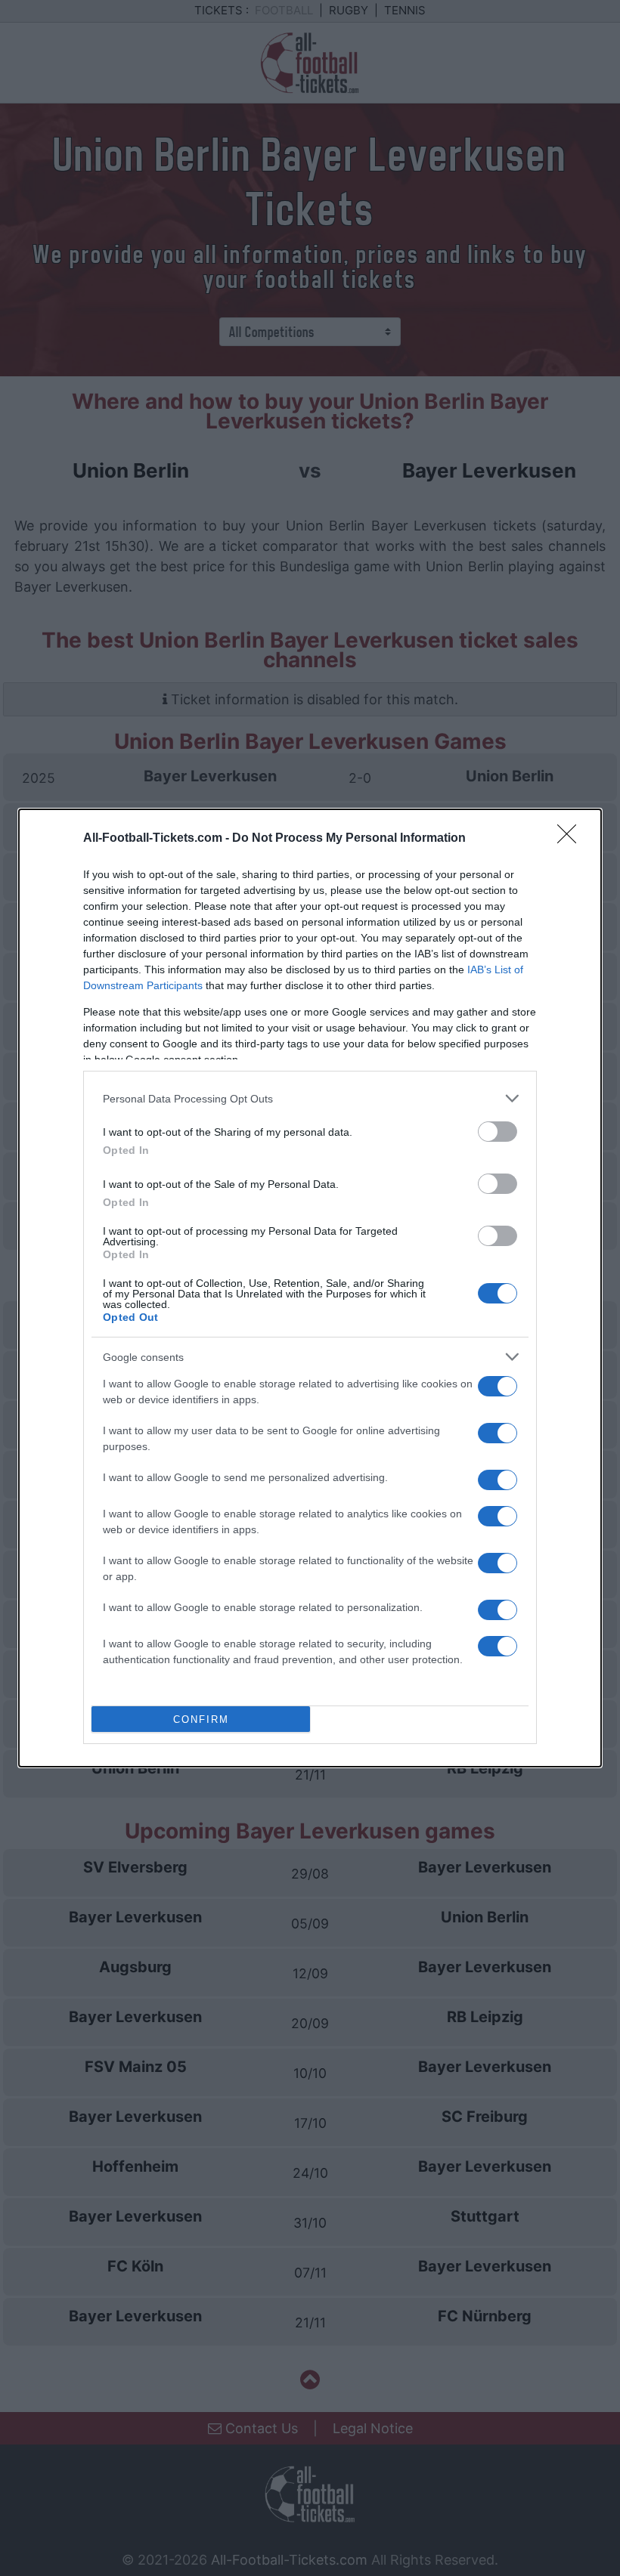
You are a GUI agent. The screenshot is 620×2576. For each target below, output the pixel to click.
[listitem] (310, 1098)
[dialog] (310, 1288)
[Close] (572, 839)
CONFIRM (201, 1719)
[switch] (498, 1132)
